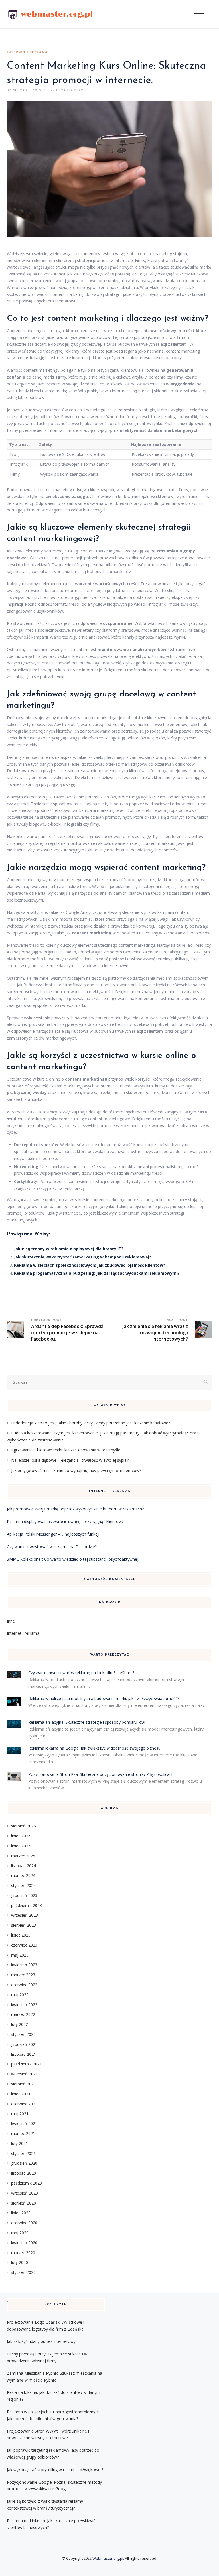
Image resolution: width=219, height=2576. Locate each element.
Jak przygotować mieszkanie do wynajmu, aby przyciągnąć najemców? (76, 1470)
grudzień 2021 (24, 2044)
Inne (11, 1621)
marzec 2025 (23, 1856)
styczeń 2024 (23, 1885)
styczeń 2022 (23, 2034)
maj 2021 (20, 2114)
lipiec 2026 (21, 1836)
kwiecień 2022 (24, 2005)
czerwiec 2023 (24, 1945)
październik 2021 (27, 2064)
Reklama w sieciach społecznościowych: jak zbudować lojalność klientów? (90, 1265)
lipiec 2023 (21, 1935)
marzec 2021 (23, 2133)
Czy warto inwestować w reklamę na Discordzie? (52, 1547)
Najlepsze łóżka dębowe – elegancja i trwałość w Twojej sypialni (71, 1460)
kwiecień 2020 (24, 2243)
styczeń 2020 (23, 2272)
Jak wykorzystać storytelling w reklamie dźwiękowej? (55, 2470)
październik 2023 (27, 1905)
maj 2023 (20, 1955)
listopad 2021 (24, 2054)
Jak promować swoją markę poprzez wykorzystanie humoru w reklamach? (75, 1509)
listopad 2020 (24, 2173)
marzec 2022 (23, 2014)
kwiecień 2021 (24, 2123)
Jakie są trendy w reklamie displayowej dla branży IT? (69, 1249)
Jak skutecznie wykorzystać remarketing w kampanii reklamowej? (83, 1257)
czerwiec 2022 (24, 1985)
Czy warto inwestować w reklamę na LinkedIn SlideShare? (81, 1673)
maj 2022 (20, 1995)
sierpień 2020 (24, 2203)
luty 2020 (20, 2262)
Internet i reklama (27, 52)
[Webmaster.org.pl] (50, 14)
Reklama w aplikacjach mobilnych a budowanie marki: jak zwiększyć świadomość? (104, 1698)
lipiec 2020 (21, 2213)
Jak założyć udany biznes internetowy (41, 2341)
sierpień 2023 (24, 1925)
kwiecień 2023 (24, 1965)
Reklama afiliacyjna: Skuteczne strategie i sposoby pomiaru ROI (87, 1722)
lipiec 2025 (21, 1846)
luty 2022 (20, 2024)
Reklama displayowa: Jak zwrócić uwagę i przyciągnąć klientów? (65, 1521)
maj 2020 (20, 2233)
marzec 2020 (23, 2253)
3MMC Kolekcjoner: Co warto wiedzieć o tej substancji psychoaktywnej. (73, 1559)
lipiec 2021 (21, 2094)
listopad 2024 (24, 1866)
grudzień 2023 (24, 1895)
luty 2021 (20, 2143)
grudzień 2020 (24, 2163)
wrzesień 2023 (25, 1915)
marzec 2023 (23, 1975)
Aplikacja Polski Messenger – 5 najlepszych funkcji (53, 1534)
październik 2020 (27, 2183)
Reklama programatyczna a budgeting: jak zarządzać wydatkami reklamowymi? (97, 1273)
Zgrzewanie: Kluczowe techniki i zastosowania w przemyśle (66, 1450)
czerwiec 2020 (24, 2223)
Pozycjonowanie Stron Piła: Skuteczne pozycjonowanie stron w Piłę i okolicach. (101, 1774)
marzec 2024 (23, 1875)
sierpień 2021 (24, 2084)
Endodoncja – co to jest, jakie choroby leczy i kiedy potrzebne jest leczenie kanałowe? (91, 1423)
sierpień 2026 (24, 1826)
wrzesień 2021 (25, 2074)
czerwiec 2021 (24, 2104)
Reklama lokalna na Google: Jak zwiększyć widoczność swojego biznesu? (95, 1748)
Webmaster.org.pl (108, 2558)
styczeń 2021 (23, 2153)
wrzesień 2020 (25, 2193)
